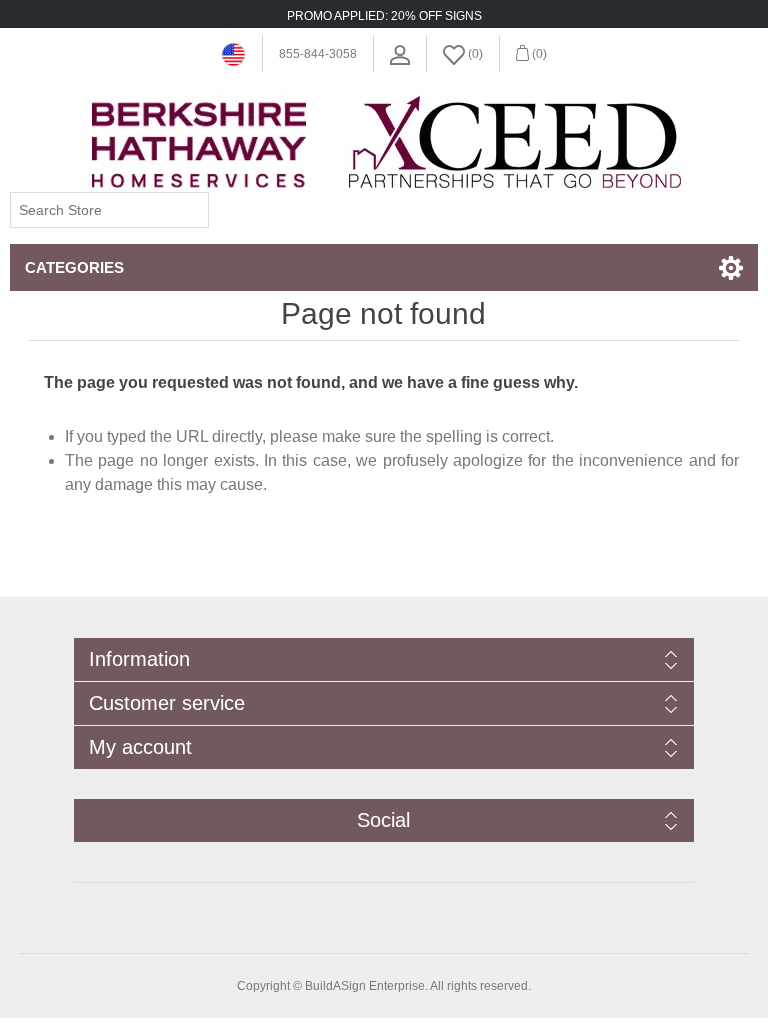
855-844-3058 (318, 54)
